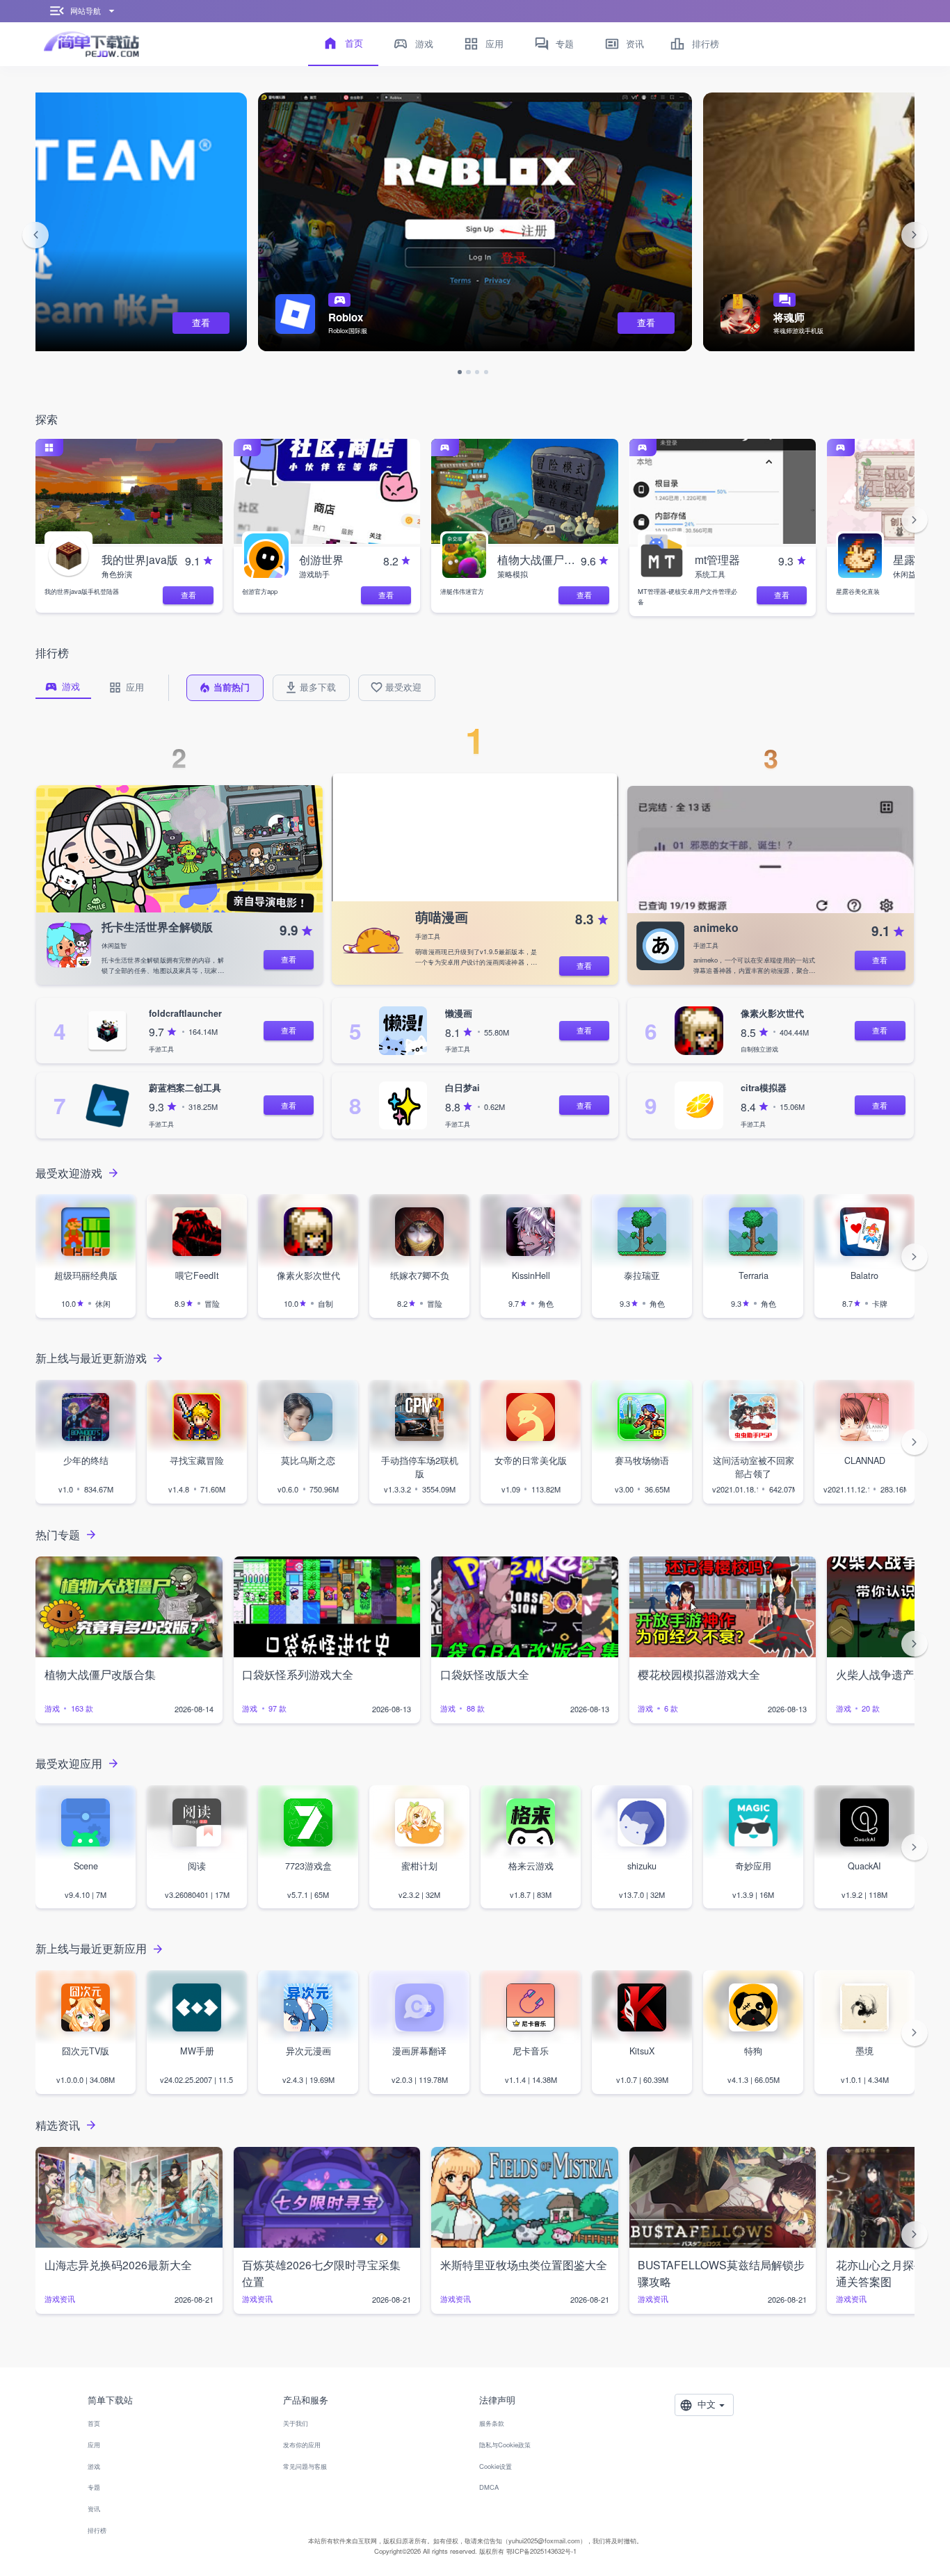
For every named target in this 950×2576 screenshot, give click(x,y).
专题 (94, 2487)
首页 (94, 2423)
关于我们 (296, 2423)
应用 (94, 2445)
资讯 (94, 2509)
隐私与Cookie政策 (505, 2445)
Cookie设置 (496, 2466)
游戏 (94, 2466)
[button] (35, 235)
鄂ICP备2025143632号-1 (541, 2551)
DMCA (489, 2487)
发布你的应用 (302, 2445)
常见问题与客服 (305, 2466)
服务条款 (492, 2423)
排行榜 (97, 2530)
